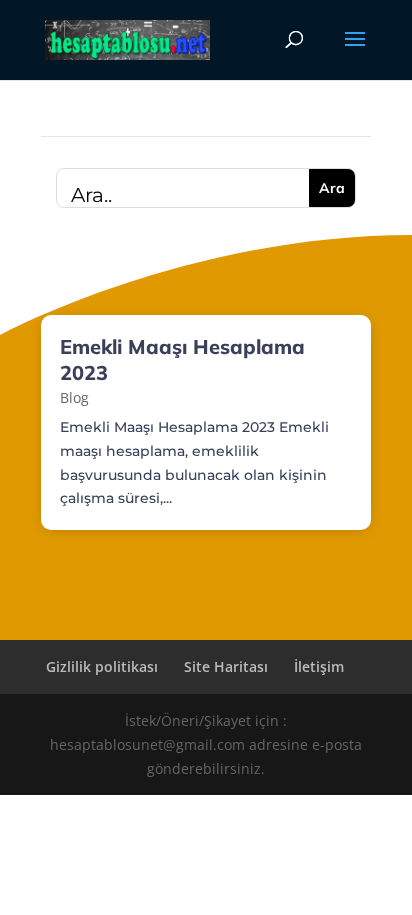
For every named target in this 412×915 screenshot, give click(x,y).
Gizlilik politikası (102, 666)
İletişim (319, 666)
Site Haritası (226, 666)
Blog (74, 397)
